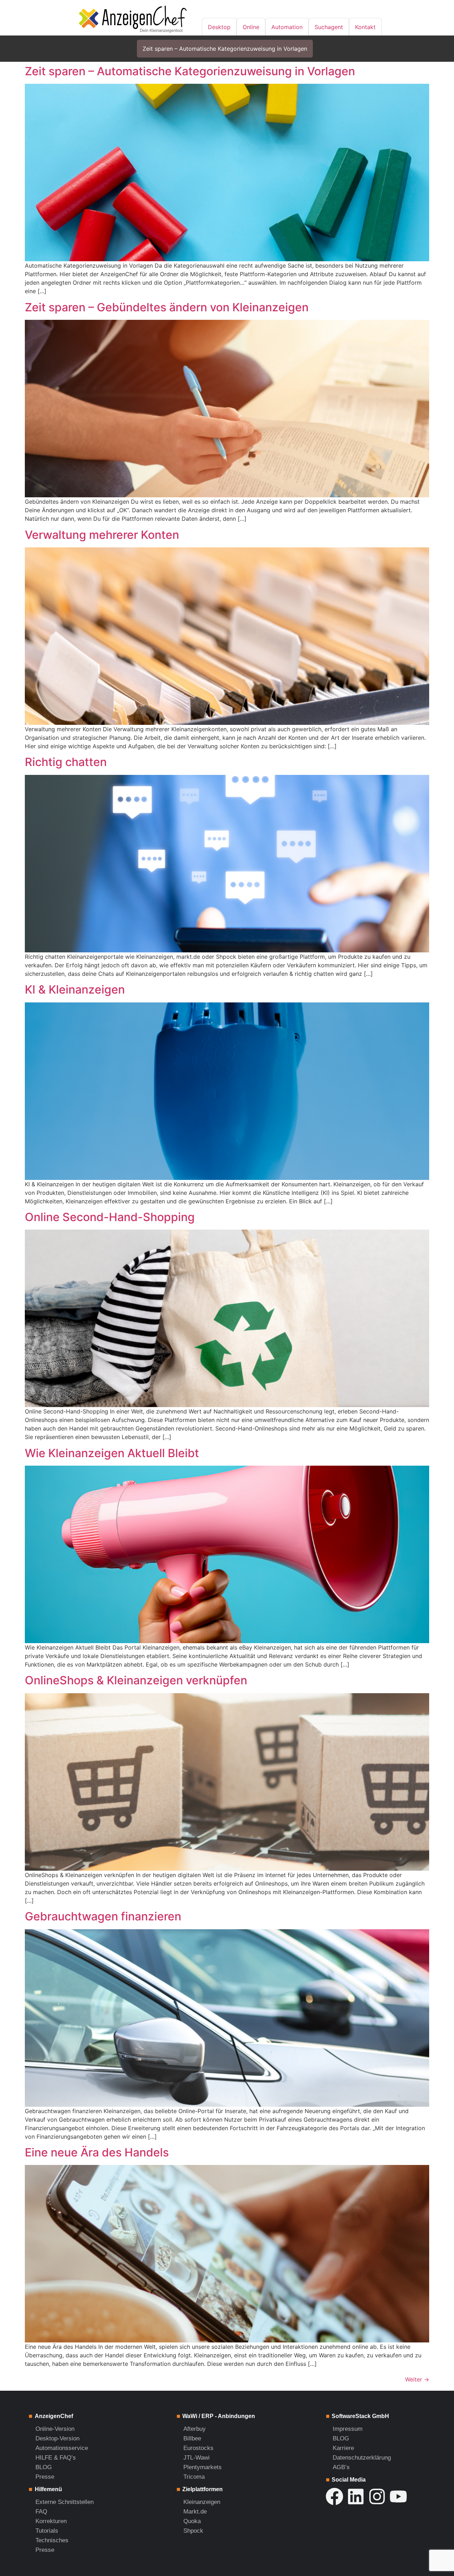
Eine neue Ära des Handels (97, 2152)
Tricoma (194, 2477)
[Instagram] (377, 2496)
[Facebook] (334, 2496)
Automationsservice (62, 2448)
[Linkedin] (356, 2496)
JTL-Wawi (196, 2458)
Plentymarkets (203, 2467)
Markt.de (195, 2512)
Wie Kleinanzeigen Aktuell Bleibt (112, 1453)
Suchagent (329, 27)
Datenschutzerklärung (362, 2458)
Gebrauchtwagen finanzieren (103, 1916)
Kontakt (365, 27)
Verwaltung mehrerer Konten (102, 535)
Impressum (348, 2429)
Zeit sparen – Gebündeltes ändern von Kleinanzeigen (167, 307)
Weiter (417, 2379)
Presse (45, 2477)
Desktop (219, 27)
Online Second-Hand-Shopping (110, 1217)
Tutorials (47, 2531)
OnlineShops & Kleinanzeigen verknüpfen (136, 1680)
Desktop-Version (57, 2438)
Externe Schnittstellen (65, 2502)
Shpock (193, 2531)
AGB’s (341, 2467)
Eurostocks (198, 2448)
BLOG (44, 2467)
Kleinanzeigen (202, 2502)
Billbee (192, 2438)
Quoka (192, 2521)
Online (251, 27)
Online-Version (55, 2429)
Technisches (52, 2540)
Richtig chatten (66, 762)
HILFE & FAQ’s (56, 2458)
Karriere (343, 2448)
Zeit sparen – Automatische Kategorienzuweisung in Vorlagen (225, 49)
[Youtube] (398, 2496)
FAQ (41, 2512)
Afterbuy (195, 2429)
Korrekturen (51, 2521)
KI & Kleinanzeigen (75, 989)
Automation (287, 27)
